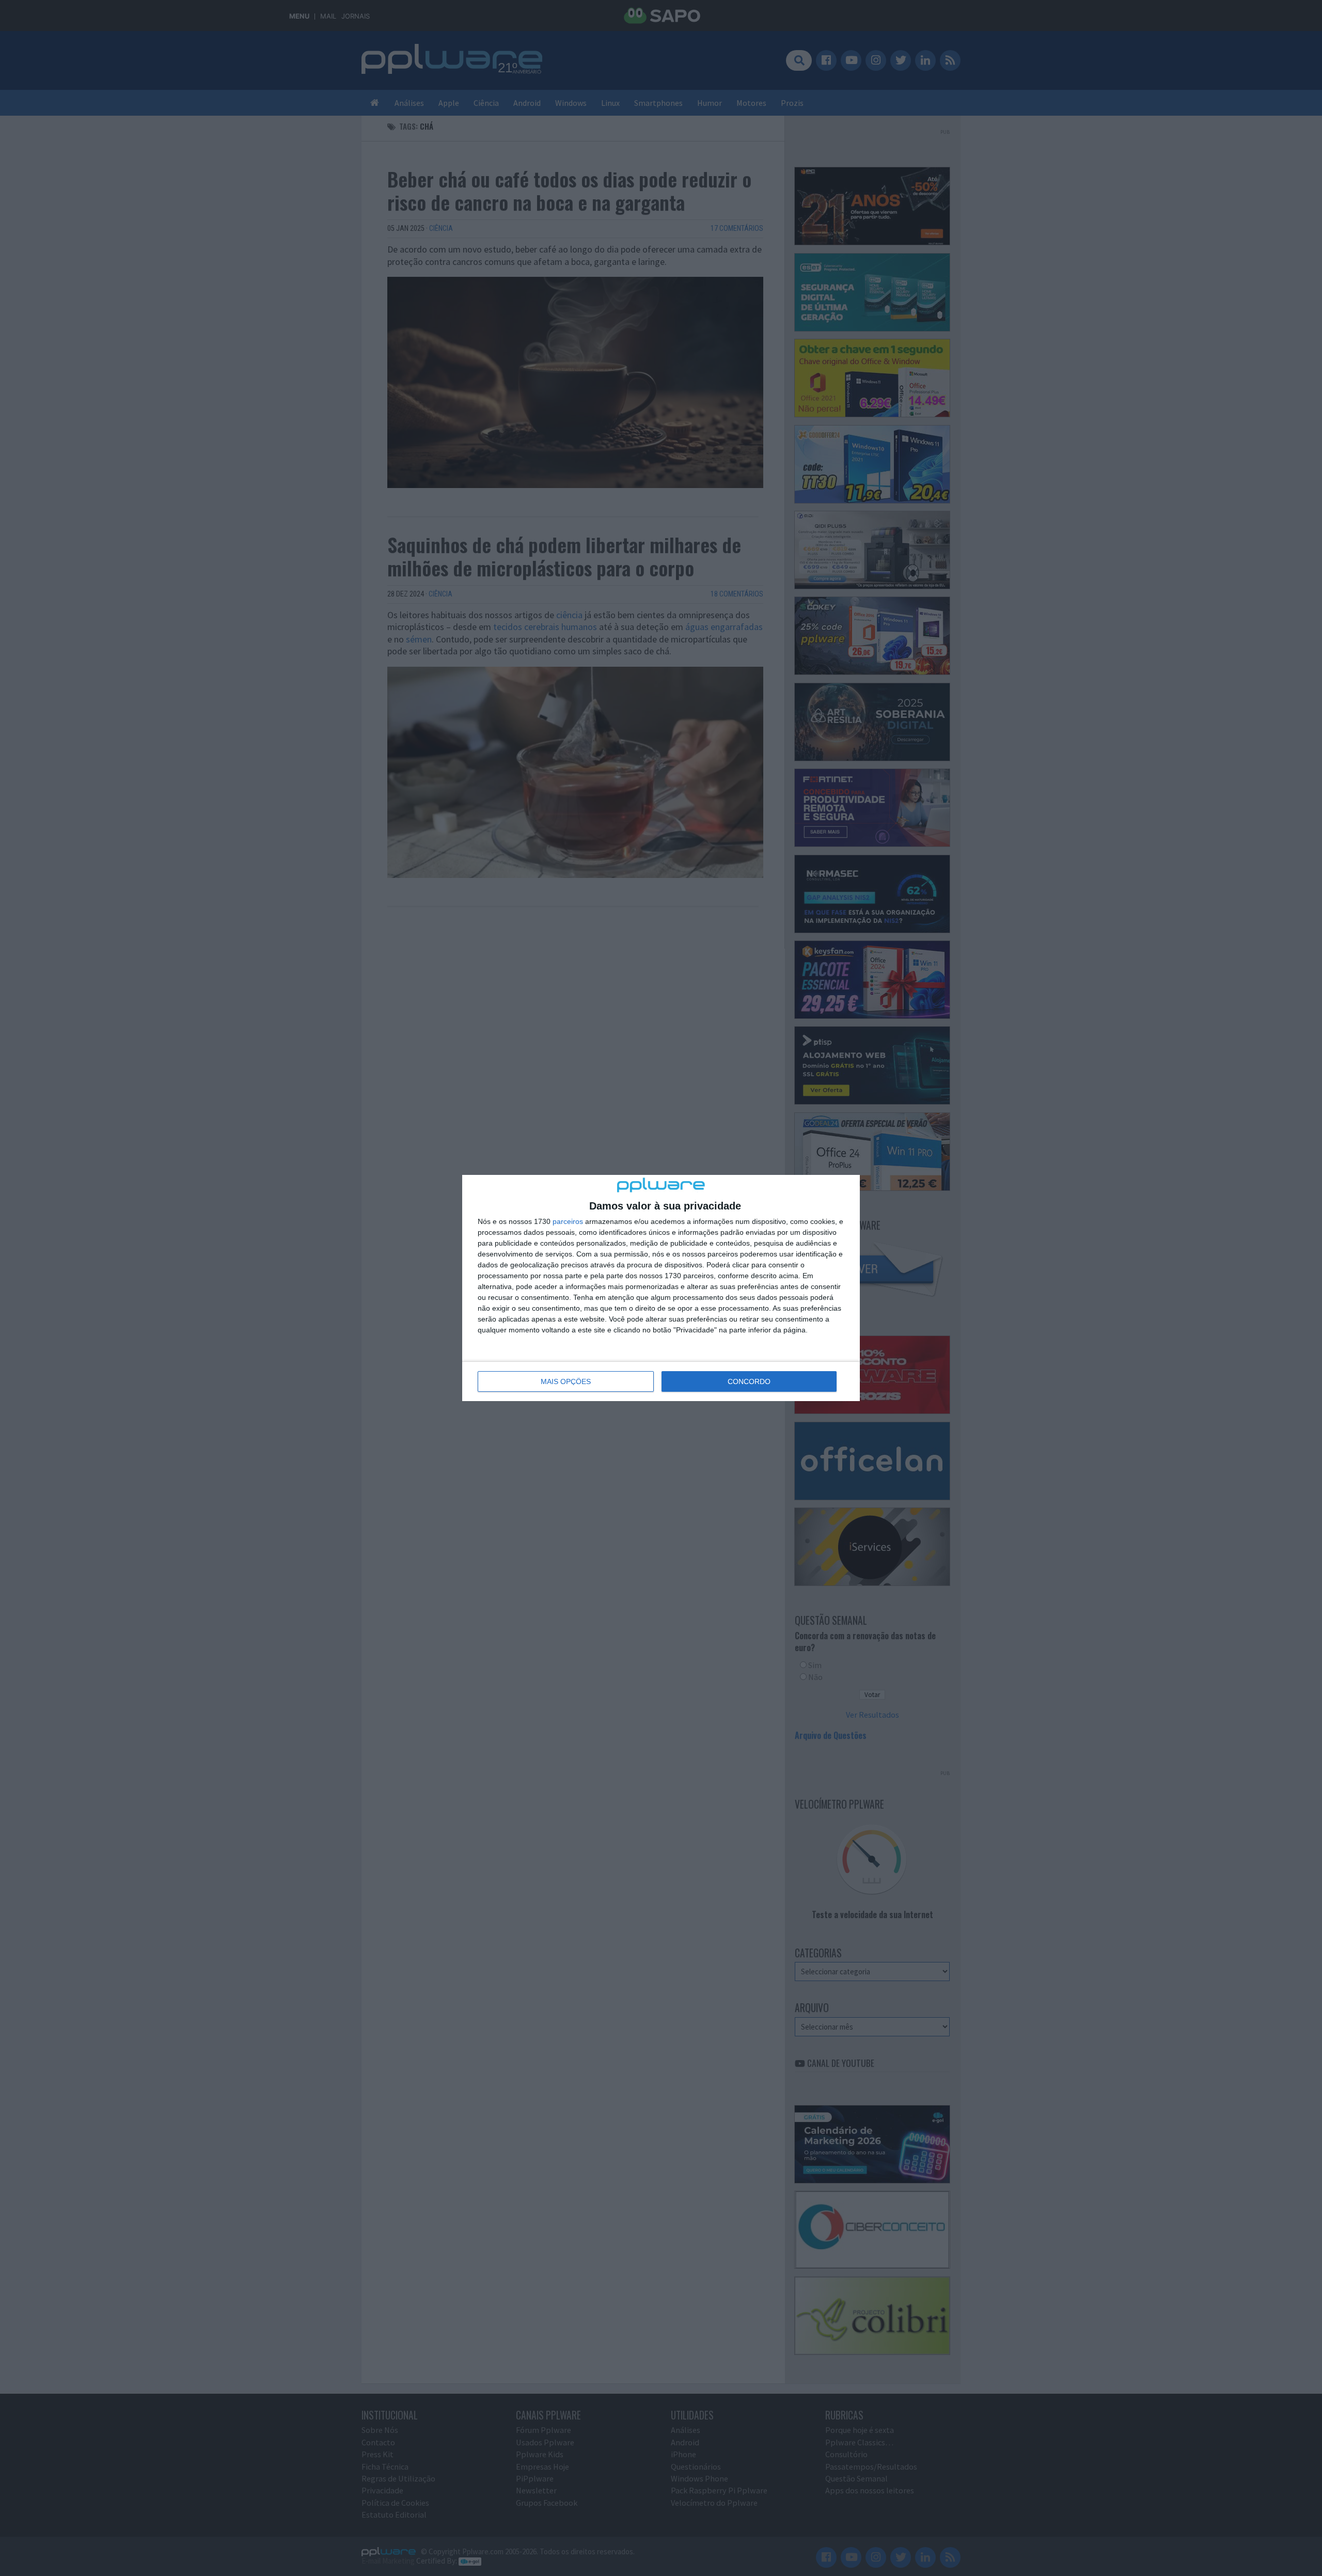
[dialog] (661, 1288)
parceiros (568, 1221)
